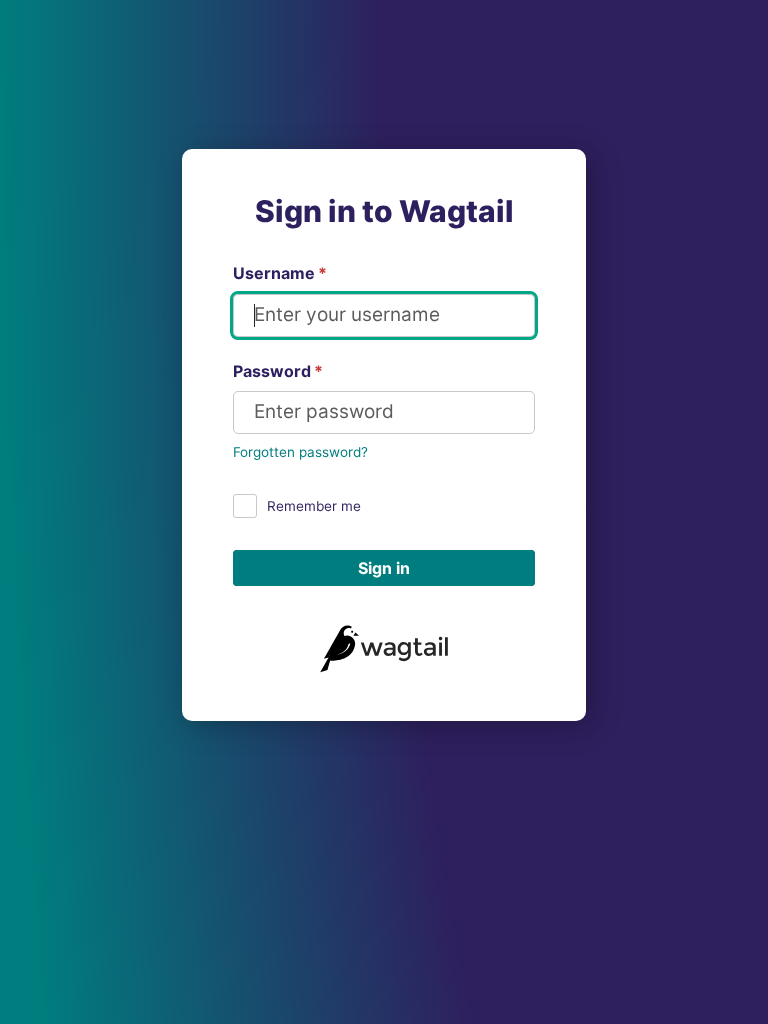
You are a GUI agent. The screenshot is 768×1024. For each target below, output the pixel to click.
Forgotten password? (300, 452)
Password (278, 371)
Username (280, 273)
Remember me (314, 506)
